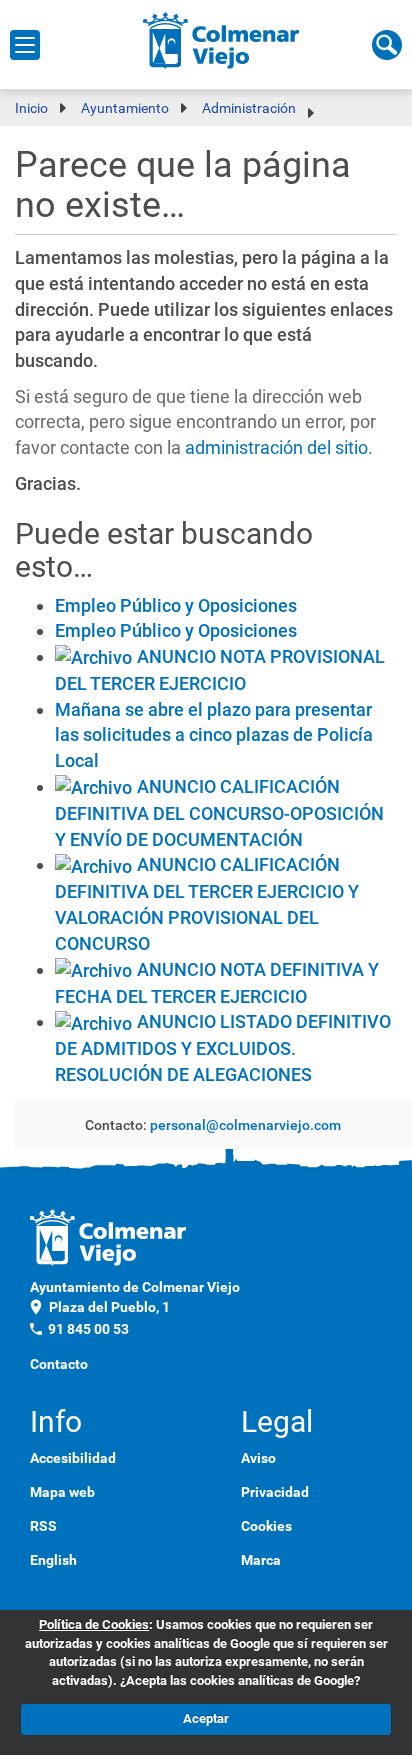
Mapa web (62, 1492)
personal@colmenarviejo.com (245, 1125)
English (53, 1560)
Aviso (258, 1458)
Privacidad (275, 1492)
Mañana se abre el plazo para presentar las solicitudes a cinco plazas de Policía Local (214, 735)
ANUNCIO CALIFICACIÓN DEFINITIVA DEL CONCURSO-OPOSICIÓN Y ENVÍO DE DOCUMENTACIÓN (219, 813)
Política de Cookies (94, 1624)
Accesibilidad (73, 1458)
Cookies (266, 1526)
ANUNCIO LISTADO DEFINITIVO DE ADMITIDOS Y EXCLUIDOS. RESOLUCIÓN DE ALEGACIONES (223, 1048)
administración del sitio (276, 447)
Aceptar (206, 1718)
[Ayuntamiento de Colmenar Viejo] (221, 40)
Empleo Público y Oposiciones (176, 605)
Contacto (59, 1364)
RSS (43, 1526)
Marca (261, 1560)
